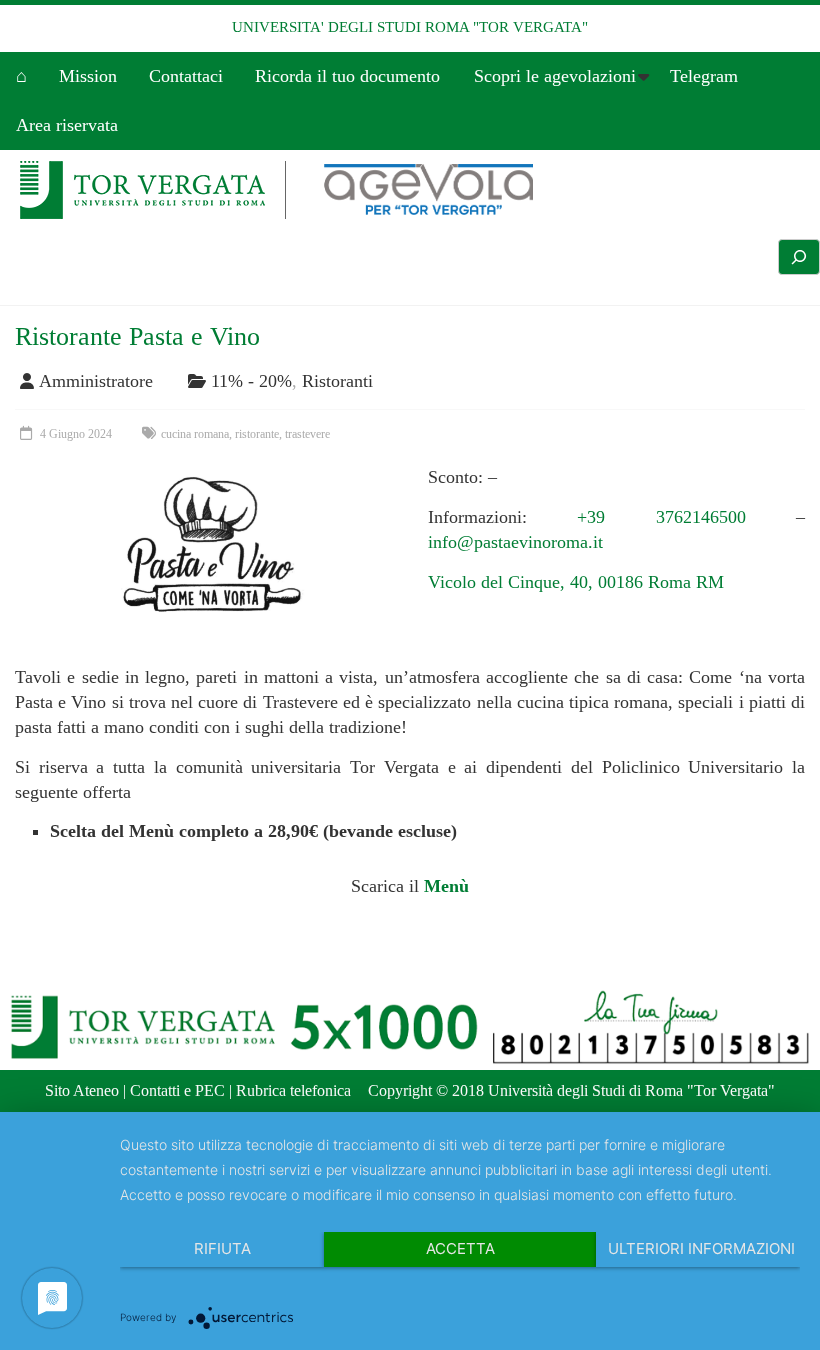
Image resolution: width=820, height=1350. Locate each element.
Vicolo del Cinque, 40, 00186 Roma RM (576, 582)
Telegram (704, 76)
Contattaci (186, 76)
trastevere (307, 434)
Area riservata (67, 125)
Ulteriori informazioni (701, 1248)
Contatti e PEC (177, 1090)
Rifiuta (222, 1248)
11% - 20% (251, 381)
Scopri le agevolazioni (555, 76)
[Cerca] (799, 257)
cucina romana (195, 434)
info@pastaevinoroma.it (515, 542)
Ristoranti (337, 381)
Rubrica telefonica (293, 1090)
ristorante (257, 434)
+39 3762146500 (661, 517)
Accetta (460, 1248)
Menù (446, 886)
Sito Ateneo (82, 1090)
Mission (88, 76)
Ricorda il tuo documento (347, 76)
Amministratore (96, 381)
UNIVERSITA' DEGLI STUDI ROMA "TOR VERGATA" (410, 27)
